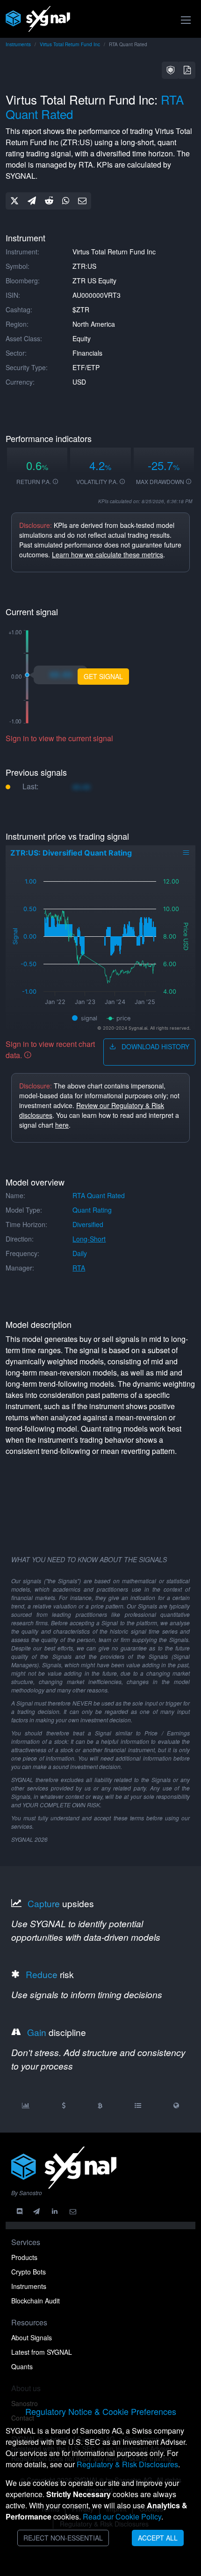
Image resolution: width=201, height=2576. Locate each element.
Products (24, 2257)
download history (154, 1046)
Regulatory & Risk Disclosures (127, 2464)
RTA (79, 1268)
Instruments (18, 44)
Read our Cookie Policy (122, 2516)
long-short (89, 1239)
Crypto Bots (29, 2272)
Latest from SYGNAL (42, 2352)
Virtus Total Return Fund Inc (70, 44)
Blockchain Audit (36, 2301)
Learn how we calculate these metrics (108, 555)
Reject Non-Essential (63, 2538)
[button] (171, 70)
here (62, 1125)
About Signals (32, 2337)
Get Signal (103, 676)
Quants (22, 2366)
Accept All (158, 2538)
